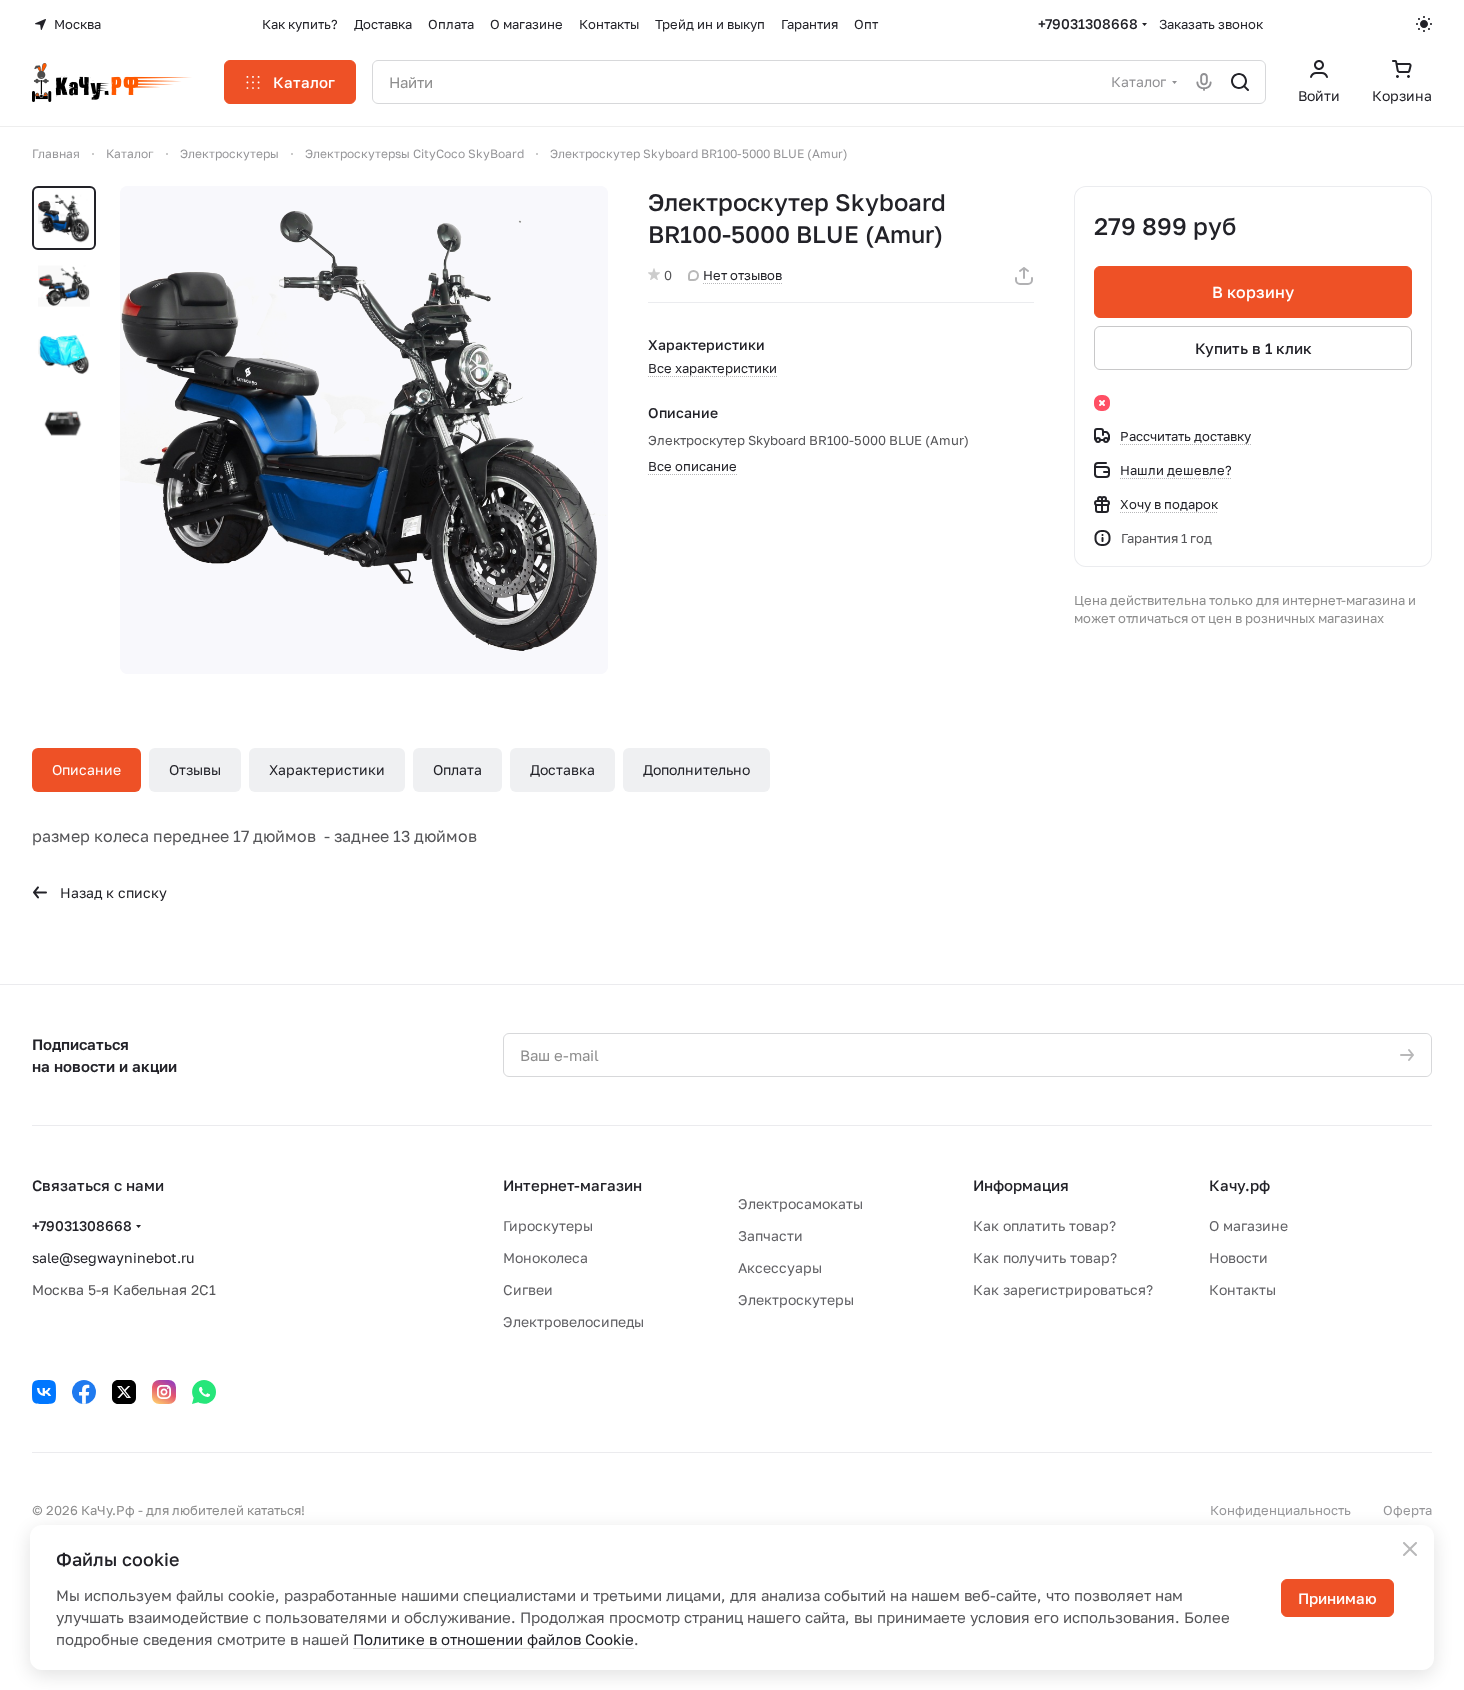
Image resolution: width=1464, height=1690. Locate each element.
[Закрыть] (1410, 1549)
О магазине (1248, 1225)
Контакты (1242, 1289)
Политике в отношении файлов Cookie (493, 1639)
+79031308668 (1088, 23)
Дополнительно (696, 769)
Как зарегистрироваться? (1063, 1289)
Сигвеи (528, 1289)
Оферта (1407, 1510)
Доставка (562, 769)
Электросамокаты (800, 1203)
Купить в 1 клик (1253, 348)
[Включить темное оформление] (1424, 24)
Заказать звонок (1211, 24)
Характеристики (327, 769)
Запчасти (770, 1235)
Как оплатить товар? (1044, 1225)
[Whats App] (204, 1392)
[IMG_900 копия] (364, 430)
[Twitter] (124, 1392)
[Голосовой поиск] (1204, 82)
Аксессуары (780, 1267)
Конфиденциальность (1280, 1510)
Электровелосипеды (573, 1321)
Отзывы (195, 769)
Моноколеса (545, 1257)
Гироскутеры (548, 1225)
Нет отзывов (742, 275)
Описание (86, 769)
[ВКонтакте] (44, 1392)
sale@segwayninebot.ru (113, 1257)
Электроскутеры (796, 1299)
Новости (1238, 1257)
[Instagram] (164, 1392)
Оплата (457, 769)
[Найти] (1240, 82)
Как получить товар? (1045, 1257)
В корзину (1253, 292)
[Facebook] (84, 1392)
